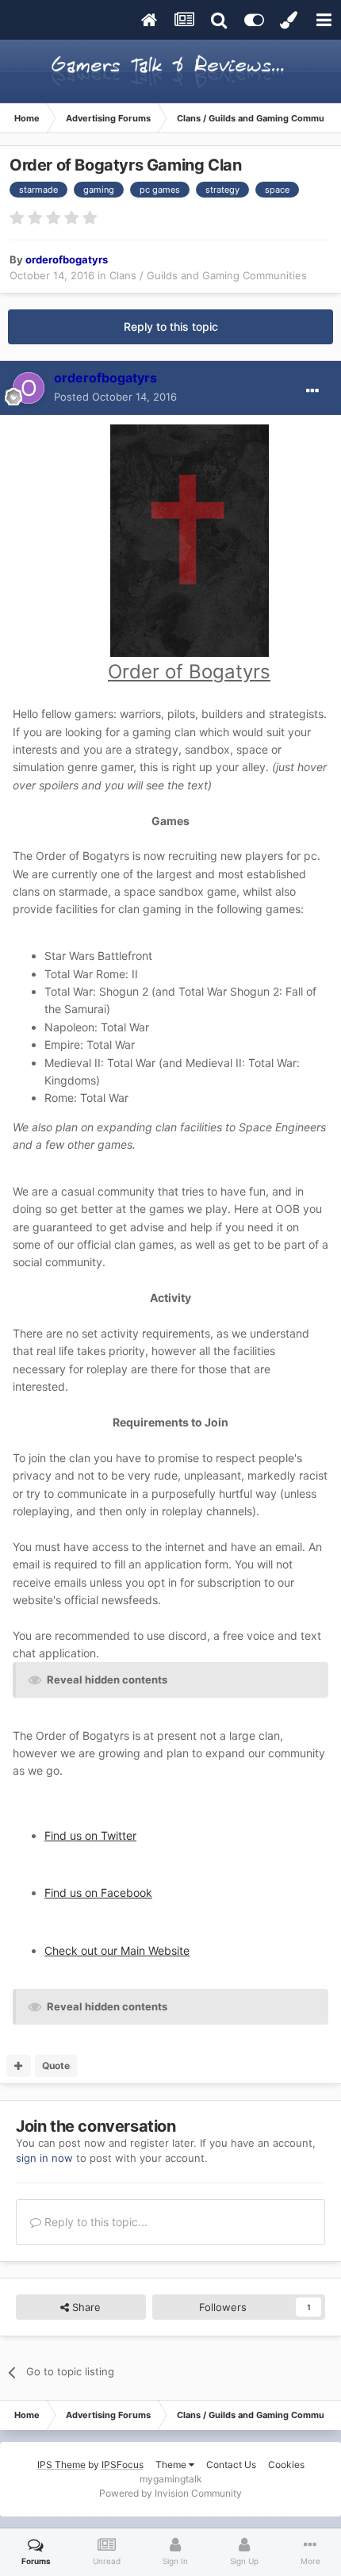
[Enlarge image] (190, 540)
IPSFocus (123, 2465)
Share (85, 2307)
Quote (56, 2065)
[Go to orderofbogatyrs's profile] (29, 388)
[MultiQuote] (19, 2066)
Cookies (286, 2465)
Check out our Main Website (117, 1950)
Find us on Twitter (90, 1835)
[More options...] (312, 391)
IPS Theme (61, 2465)
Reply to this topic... (94, 2222)
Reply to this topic (171, 326)
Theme (172, 2465)
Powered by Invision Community (170, 2493)
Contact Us (231, 2465)
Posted (115, 397)
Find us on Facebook (98, 1893)
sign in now (44, 2158)
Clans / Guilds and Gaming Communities (208, 275)
